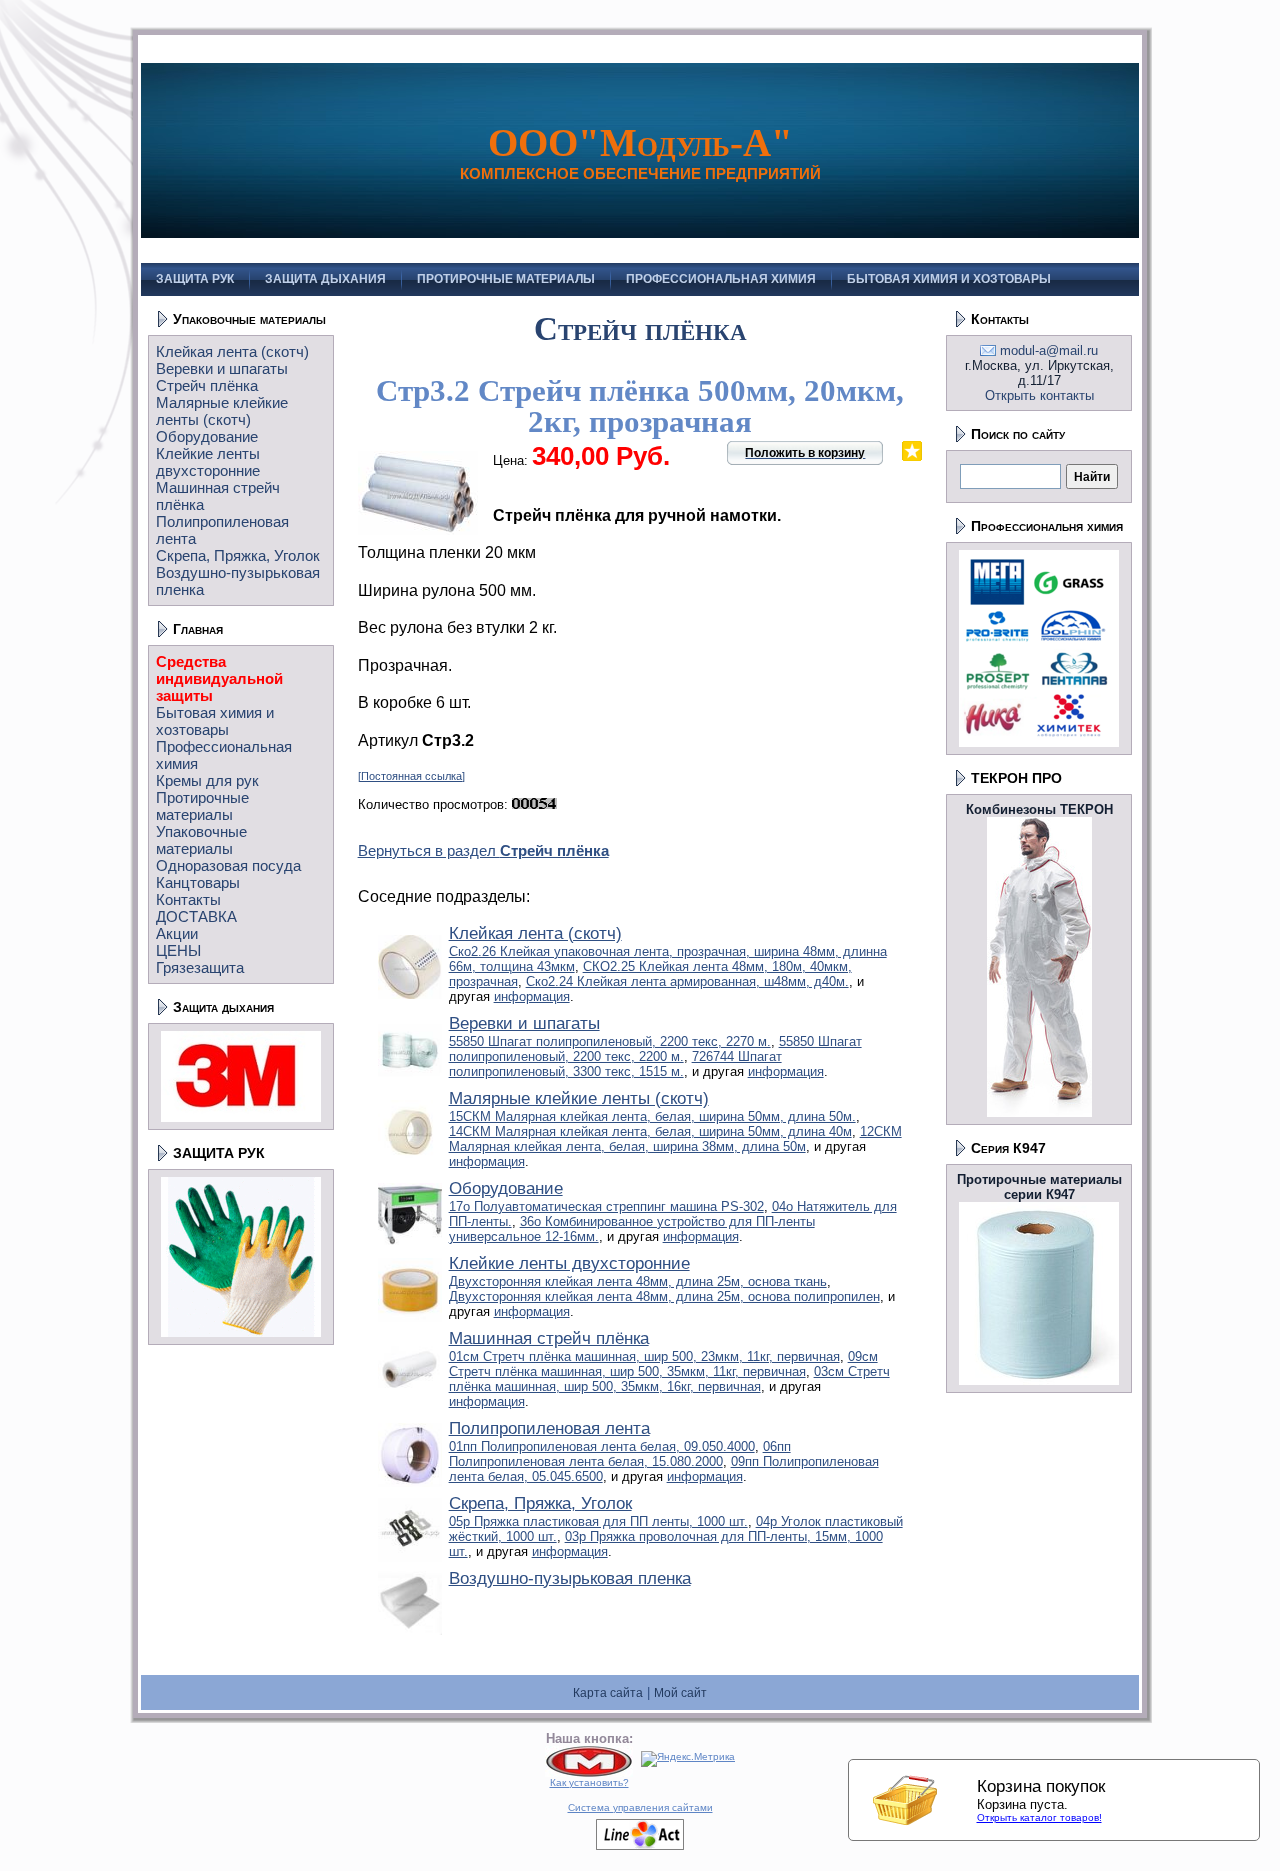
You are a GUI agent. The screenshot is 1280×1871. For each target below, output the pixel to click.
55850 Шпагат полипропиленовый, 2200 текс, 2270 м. (610, 1041)
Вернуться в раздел (483, 850)
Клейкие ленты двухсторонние (208, 462)
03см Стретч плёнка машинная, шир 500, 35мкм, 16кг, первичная (669, 1379)
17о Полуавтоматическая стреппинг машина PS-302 (606, 1206)
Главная (198, 629)
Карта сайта (608, 1693)
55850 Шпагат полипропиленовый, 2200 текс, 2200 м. (655, 1049)
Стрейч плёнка (207, 385)
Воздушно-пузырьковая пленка (570, 1578)
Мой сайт (680, 1693)
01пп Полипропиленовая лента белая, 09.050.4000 (602, 1446)
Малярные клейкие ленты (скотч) (222, 411)
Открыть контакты (1039, 395)
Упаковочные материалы (249, 319)
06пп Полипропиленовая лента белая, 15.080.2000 (620, 1454)
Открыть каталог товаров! (1039, 1817)
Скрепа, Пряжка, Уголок (238, 555)
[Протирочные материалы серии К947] (1039, 1380)
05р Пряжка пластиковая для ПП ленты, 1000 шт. (598, 1521)
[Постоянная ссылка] (411, 776)
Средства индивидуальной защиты (219, 678)
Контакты (188, 899)
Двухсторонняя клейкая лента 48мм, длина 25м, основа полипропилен (664, 1296)
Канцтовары (198, 882)
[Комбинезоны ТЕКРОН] (1039, 1112)
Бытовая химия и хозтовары (215, 721)
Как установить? (589, 1782)
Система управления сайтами (640, 1807)
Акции (177, 933)
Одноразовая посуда (228, 865)
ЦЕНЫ (178, 950)
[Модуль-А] (589, 1773)
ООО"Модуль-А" (640, 142)
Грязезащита (200, 967)
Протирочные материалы (202, 806)
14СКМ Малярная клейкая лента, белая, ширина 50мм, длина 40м (650, 1131)
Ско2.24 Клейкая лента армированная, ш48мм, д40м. (687, 981)
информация (532, 996)
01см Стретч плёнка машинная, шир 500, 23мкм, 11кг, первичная (644, 1356)
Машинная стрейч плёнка (549, 1338)
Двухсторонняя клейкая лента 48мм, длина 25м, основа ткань (638, 1281)
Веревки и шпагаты (222, 368)
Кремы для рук (207, 780)
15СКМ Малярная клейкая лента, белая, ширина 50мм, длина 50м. (652, 1116)
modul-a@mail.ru (1049, 350)
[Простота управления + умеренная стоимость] (640, 1846)
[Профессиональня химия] (1039, 742)
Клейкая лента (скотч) (232, 351)
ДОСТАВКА (196, 916)
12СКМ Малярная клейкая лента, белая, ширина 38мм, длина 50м (675, 1139)
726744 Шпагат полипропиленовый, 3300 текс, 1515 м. (615, 1064)
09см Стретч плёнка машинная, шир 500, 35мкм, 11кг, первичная (663, 1364)
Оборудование (207, 436)
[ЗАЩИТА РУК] (241, 1332)
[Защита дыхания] (241, 1117)
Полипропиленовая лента (549, 1428)
